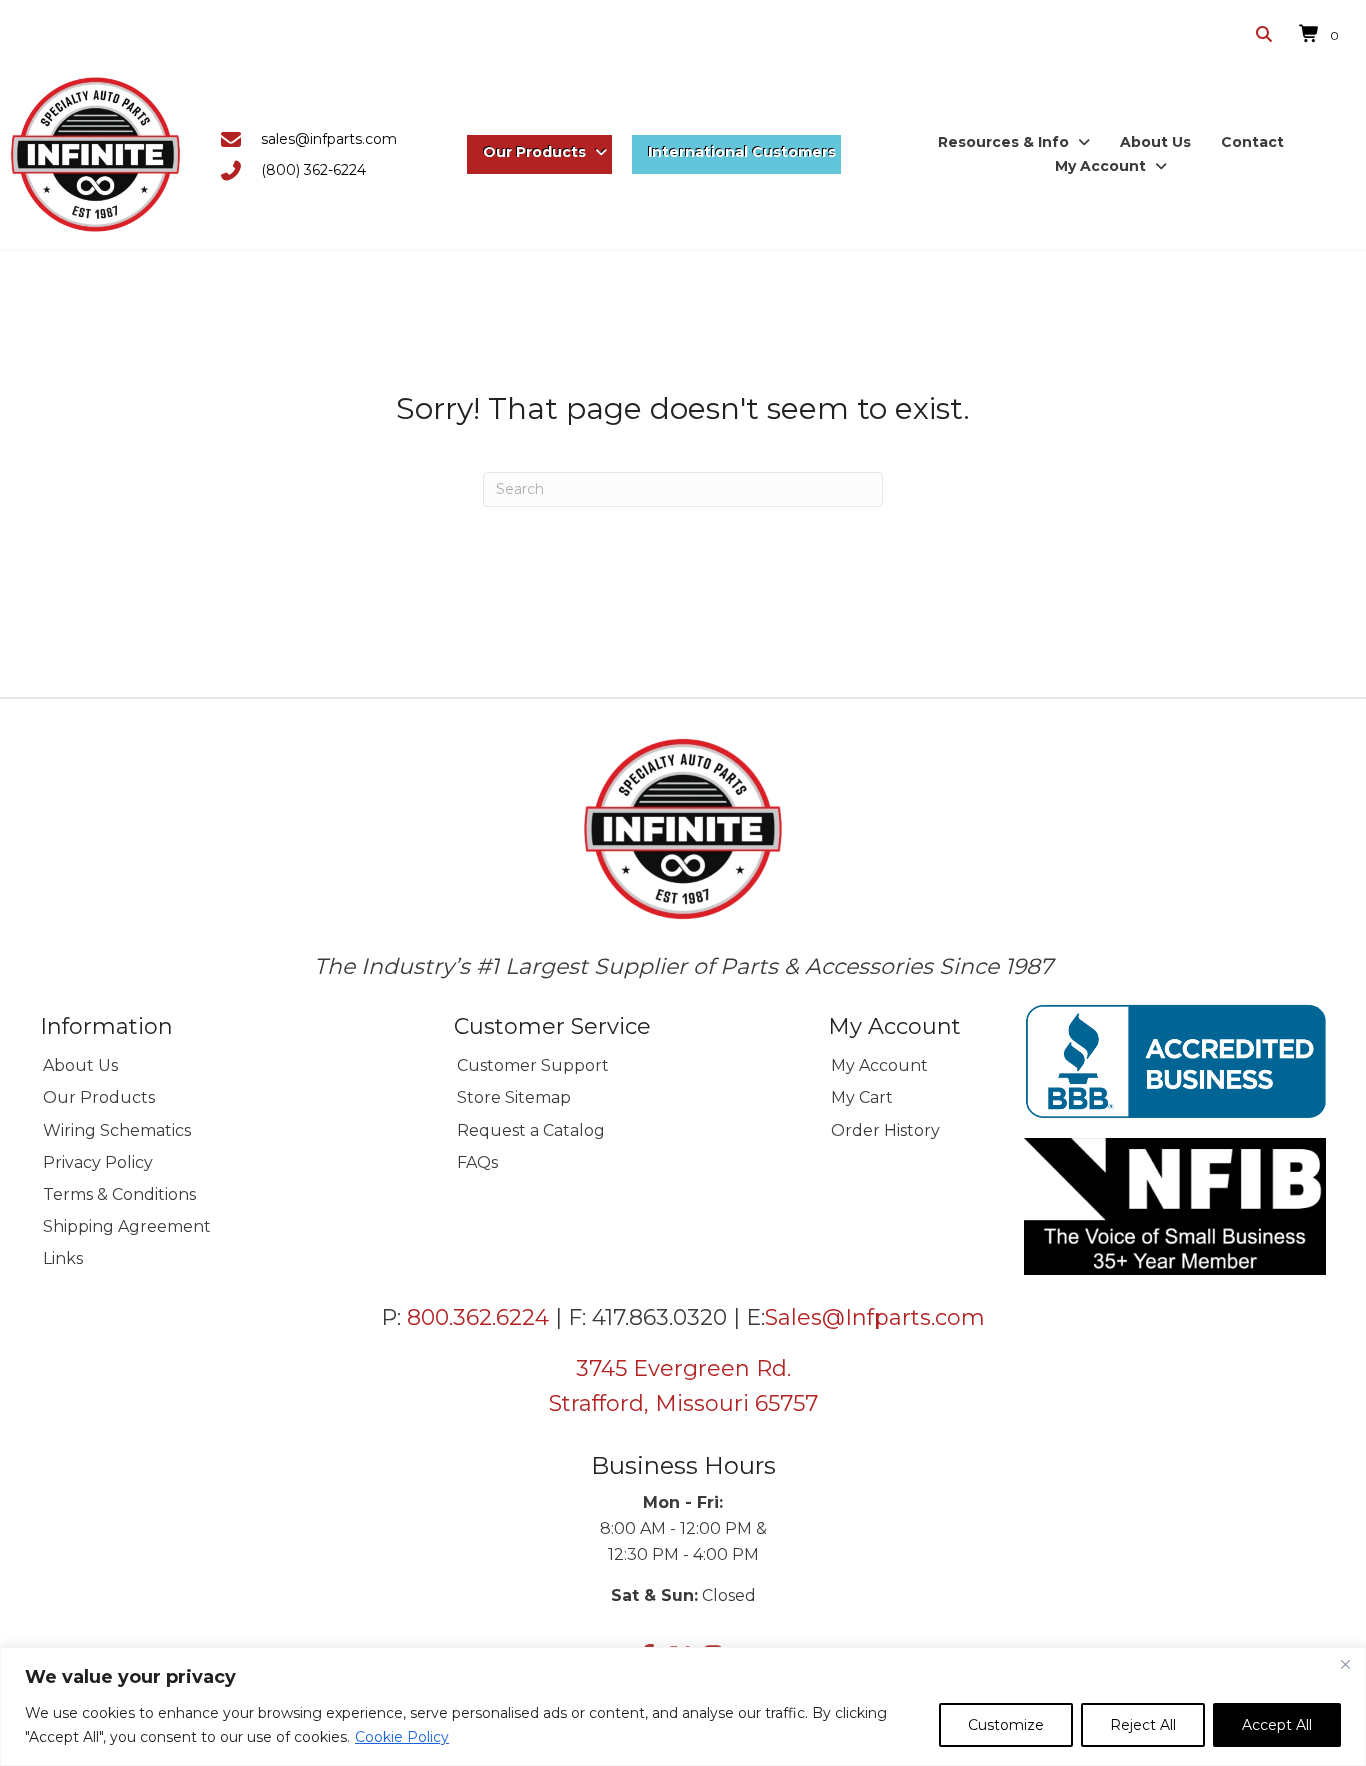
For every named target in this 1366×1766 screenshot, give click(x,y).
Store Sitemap (514, 1097)
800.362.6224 (478, 1317)
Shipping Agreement (127, 1226)
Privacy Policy (98, 1162)
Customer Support (533, 1065)
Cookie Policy (402, 1737)
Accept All (1277, 1725)
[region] (683, 1706)
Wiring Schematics (117, 1130)
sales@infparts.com (329, 139)
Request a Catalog (531, 1130)
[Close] (1345, 1664)
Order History (885, 1130)
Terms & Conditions (119, 1194)
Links (63, 1258)
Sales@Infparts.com (875, 1317)
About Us (80, 1065)
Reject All (1143, 1725)
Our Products (99, 1097)
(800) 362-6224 (313, 170)
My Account (879, 1065)
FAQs (477, 1162)
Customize (1006, 1725)
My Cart (862, 1097)
